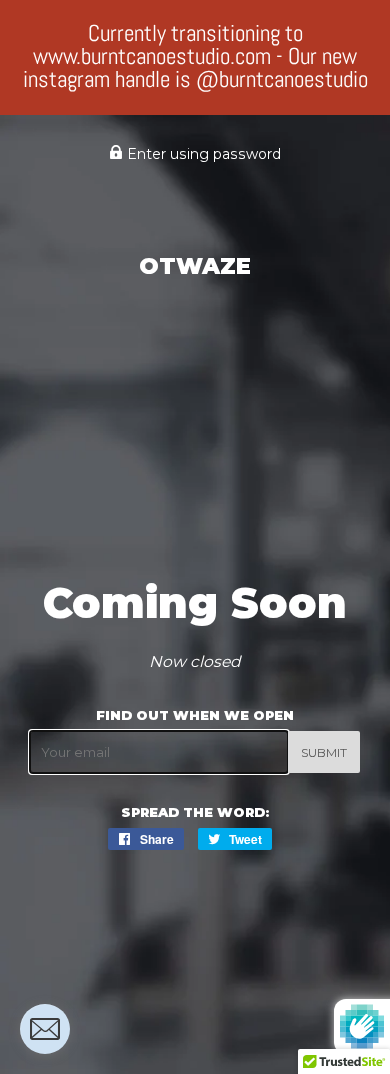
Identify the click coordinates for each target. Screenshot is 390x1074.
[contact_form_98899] (45, 1029)
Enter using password (202, 154)
